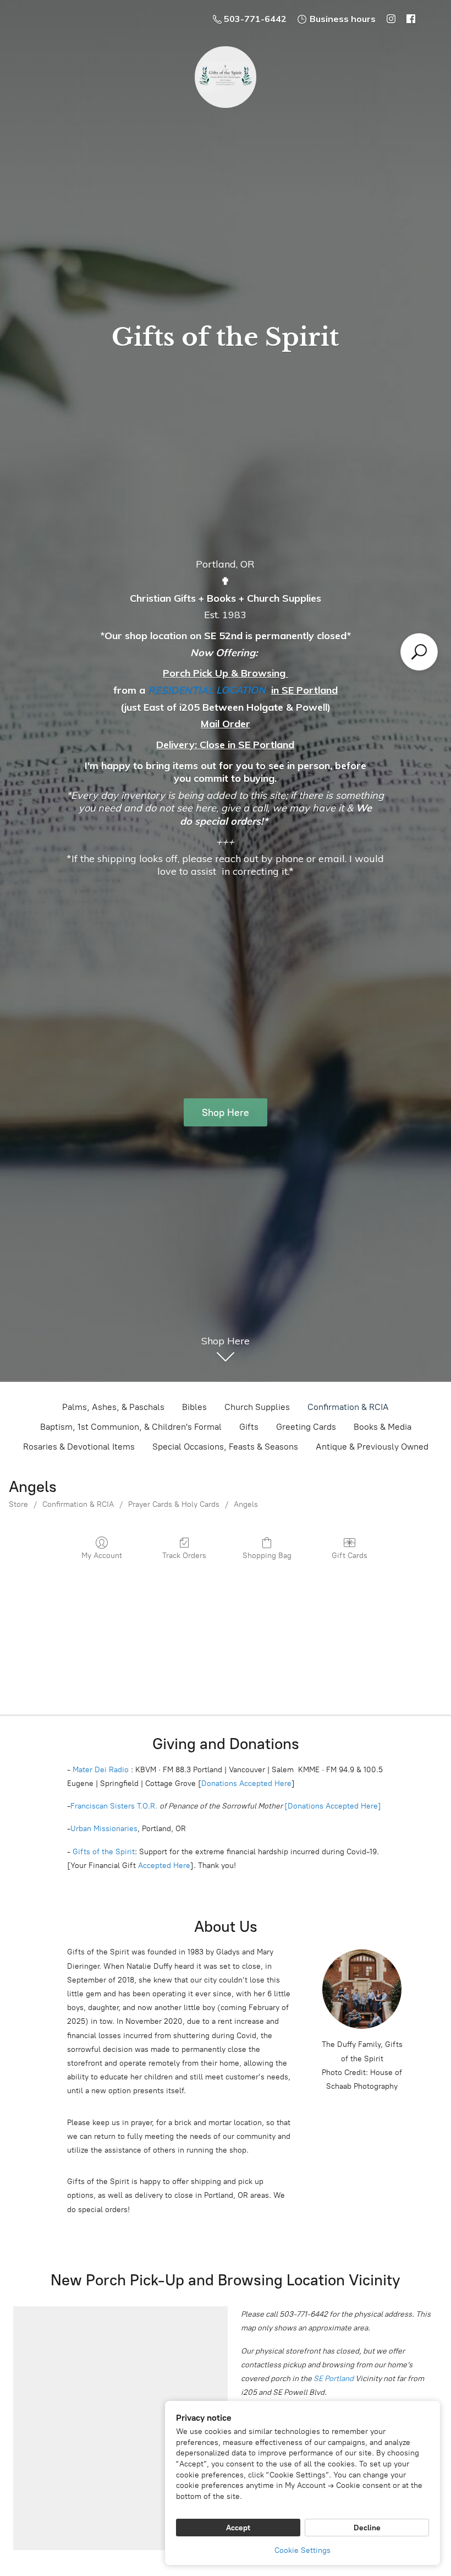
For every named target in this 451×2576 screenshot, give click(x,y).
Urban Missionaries (104, 1829)
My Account (102, 1556)
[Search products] (419, 652)
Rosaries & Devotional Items (79, 1447)
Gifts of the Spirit (104, 1852)
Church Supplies (257, 1407)
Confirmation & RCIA (348, 1407)
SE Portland (334, 2379)
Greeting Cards (306, 1427)
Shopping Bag (267, 1556)
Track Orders (184, 1556)
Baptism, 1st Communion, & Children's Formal (131, 1427)
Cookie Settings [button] (302, 2550)
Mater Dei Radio (101, 1770)
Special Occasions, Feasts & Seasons (225, 1447)
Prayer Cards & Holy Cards (174, 1504)
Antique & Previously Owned (372, 1447)
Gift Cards (350, 1556)
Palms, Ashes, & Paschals (113, 1407)
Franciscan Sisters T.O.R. (114, 1806)
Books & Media (383, 1427)
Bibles (194, 1407)
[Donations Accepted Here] (333, 1806)
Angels (246, 1504)
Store (18, 1504)
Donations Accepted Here (246, 1783)
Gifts (249, 1427)
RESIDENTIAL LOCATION (207, 690)
